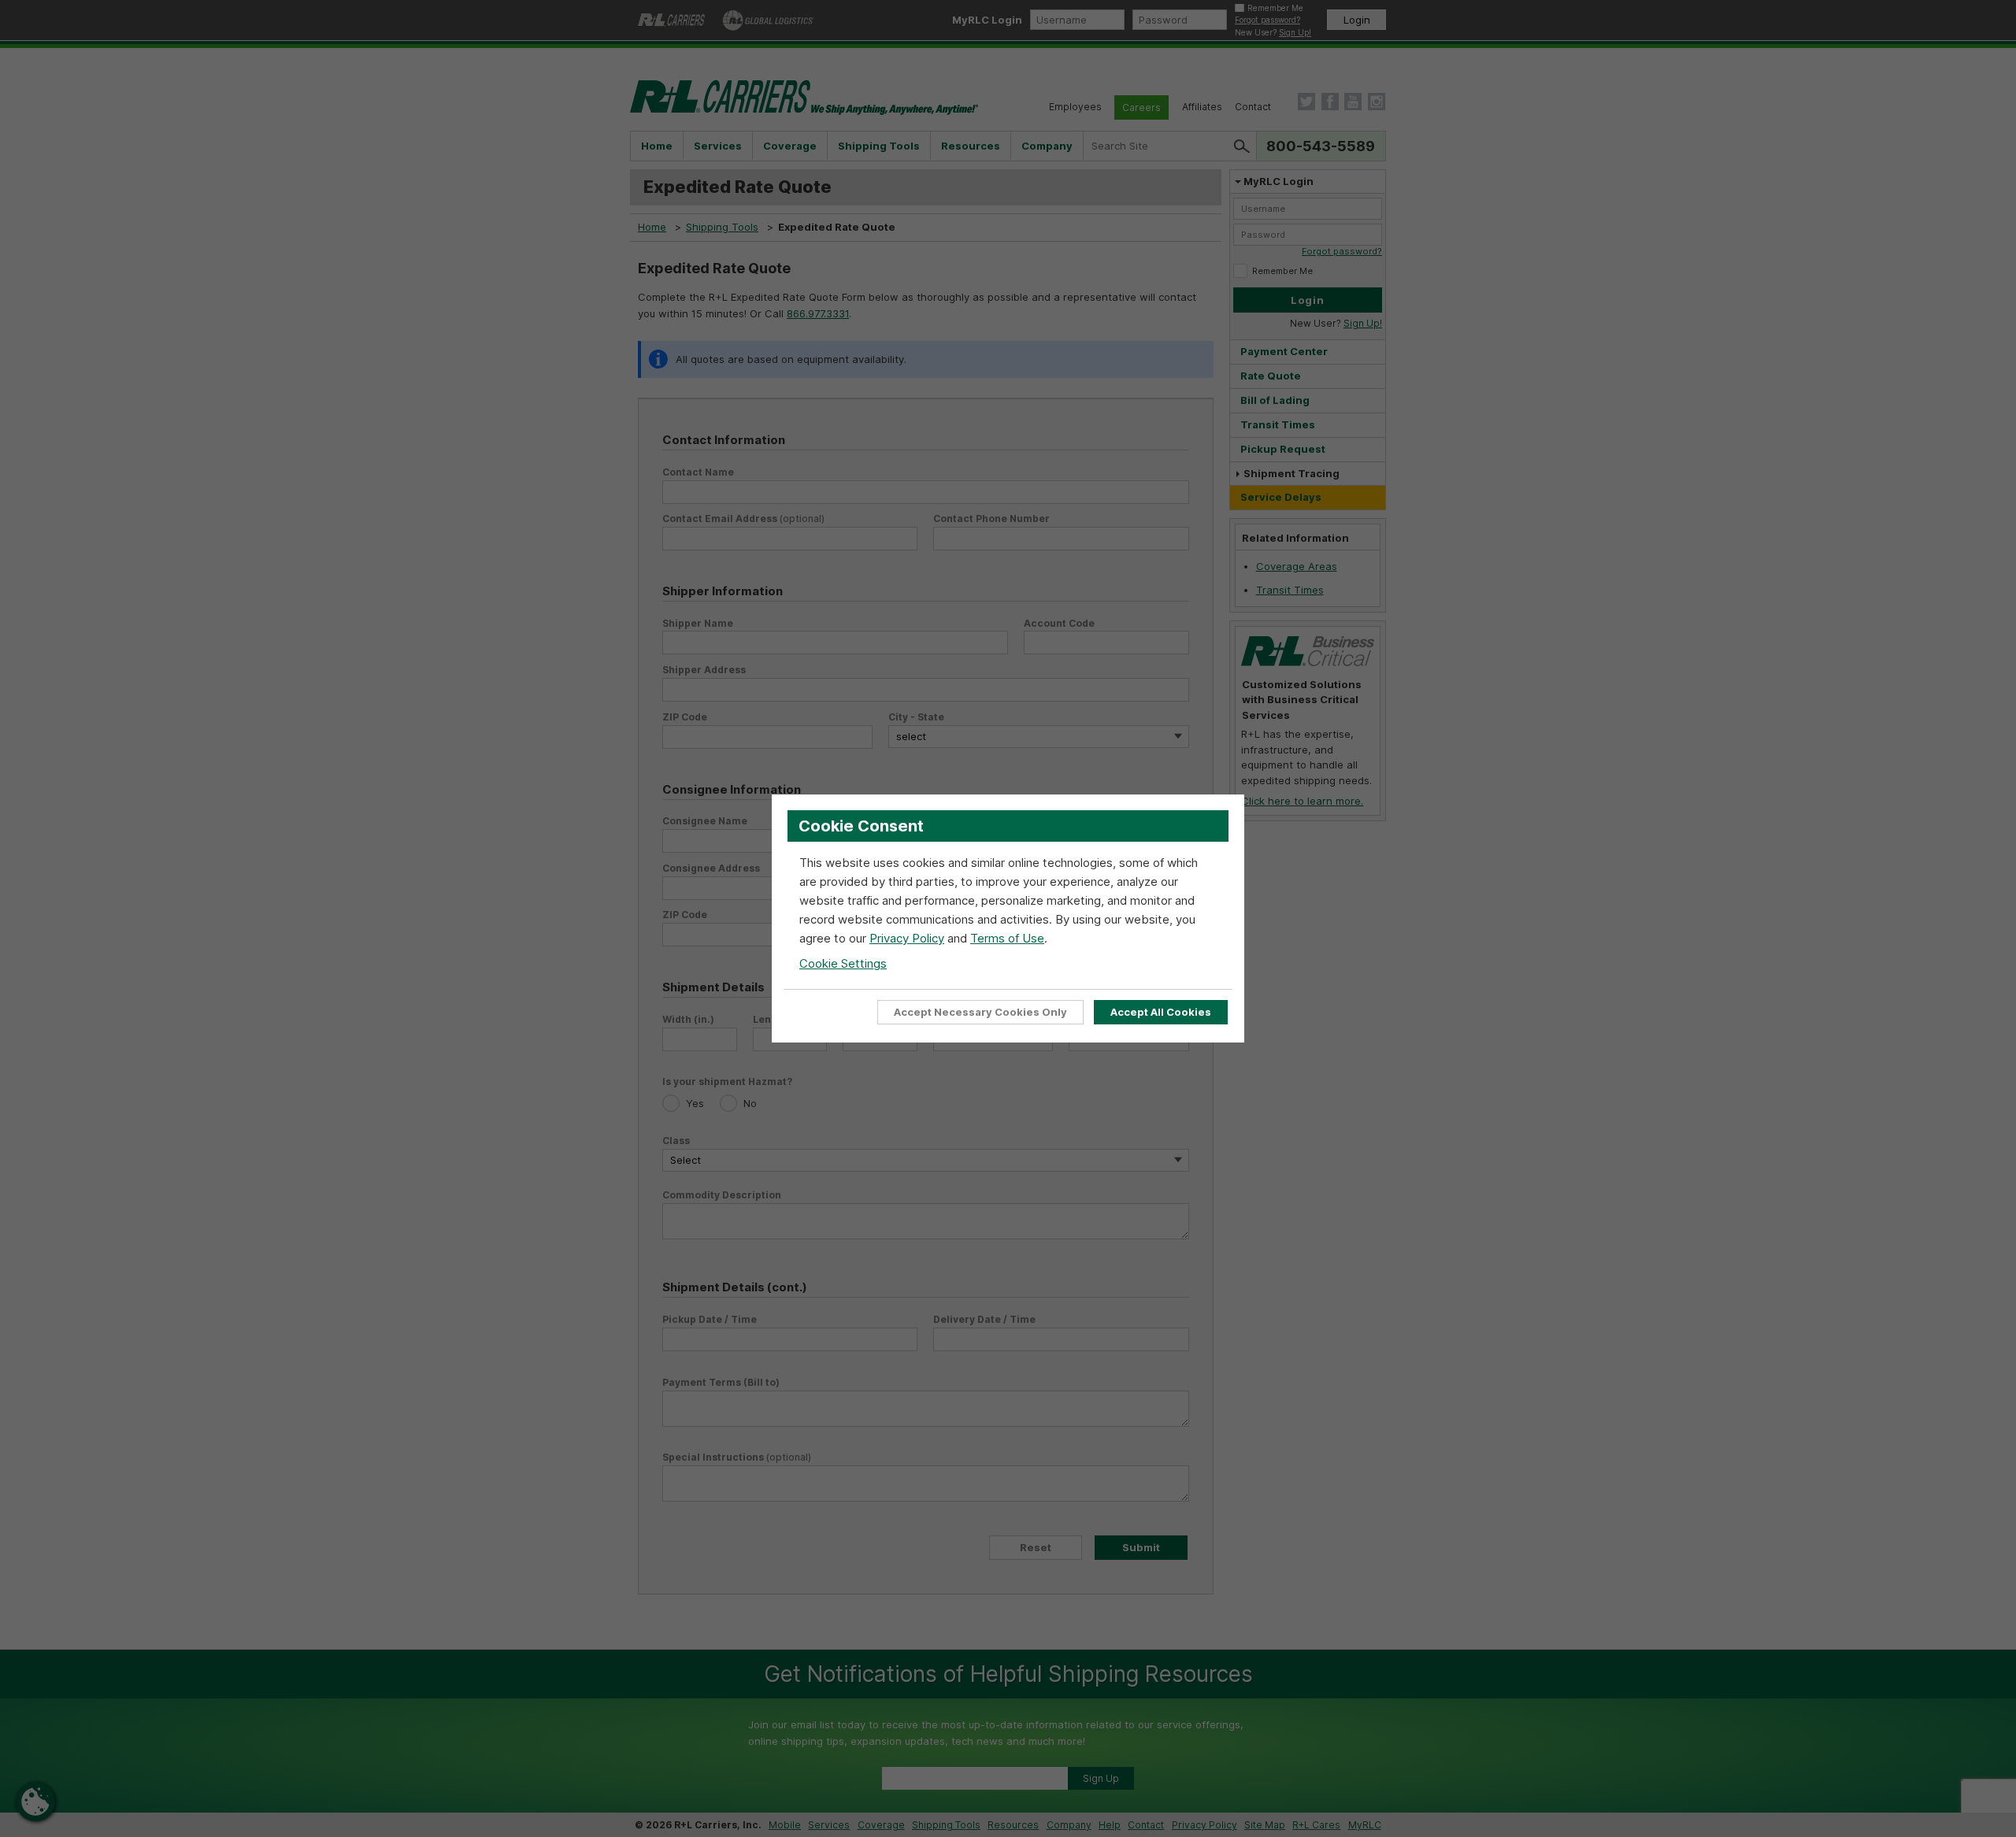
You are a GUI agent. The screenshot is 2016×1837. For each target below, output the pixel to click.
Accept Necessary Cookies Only (980, 1012)
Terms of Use (1007, 938)
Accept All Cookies (1161, 1012)
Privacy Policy (907, 938)
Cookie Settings (843, 963)
